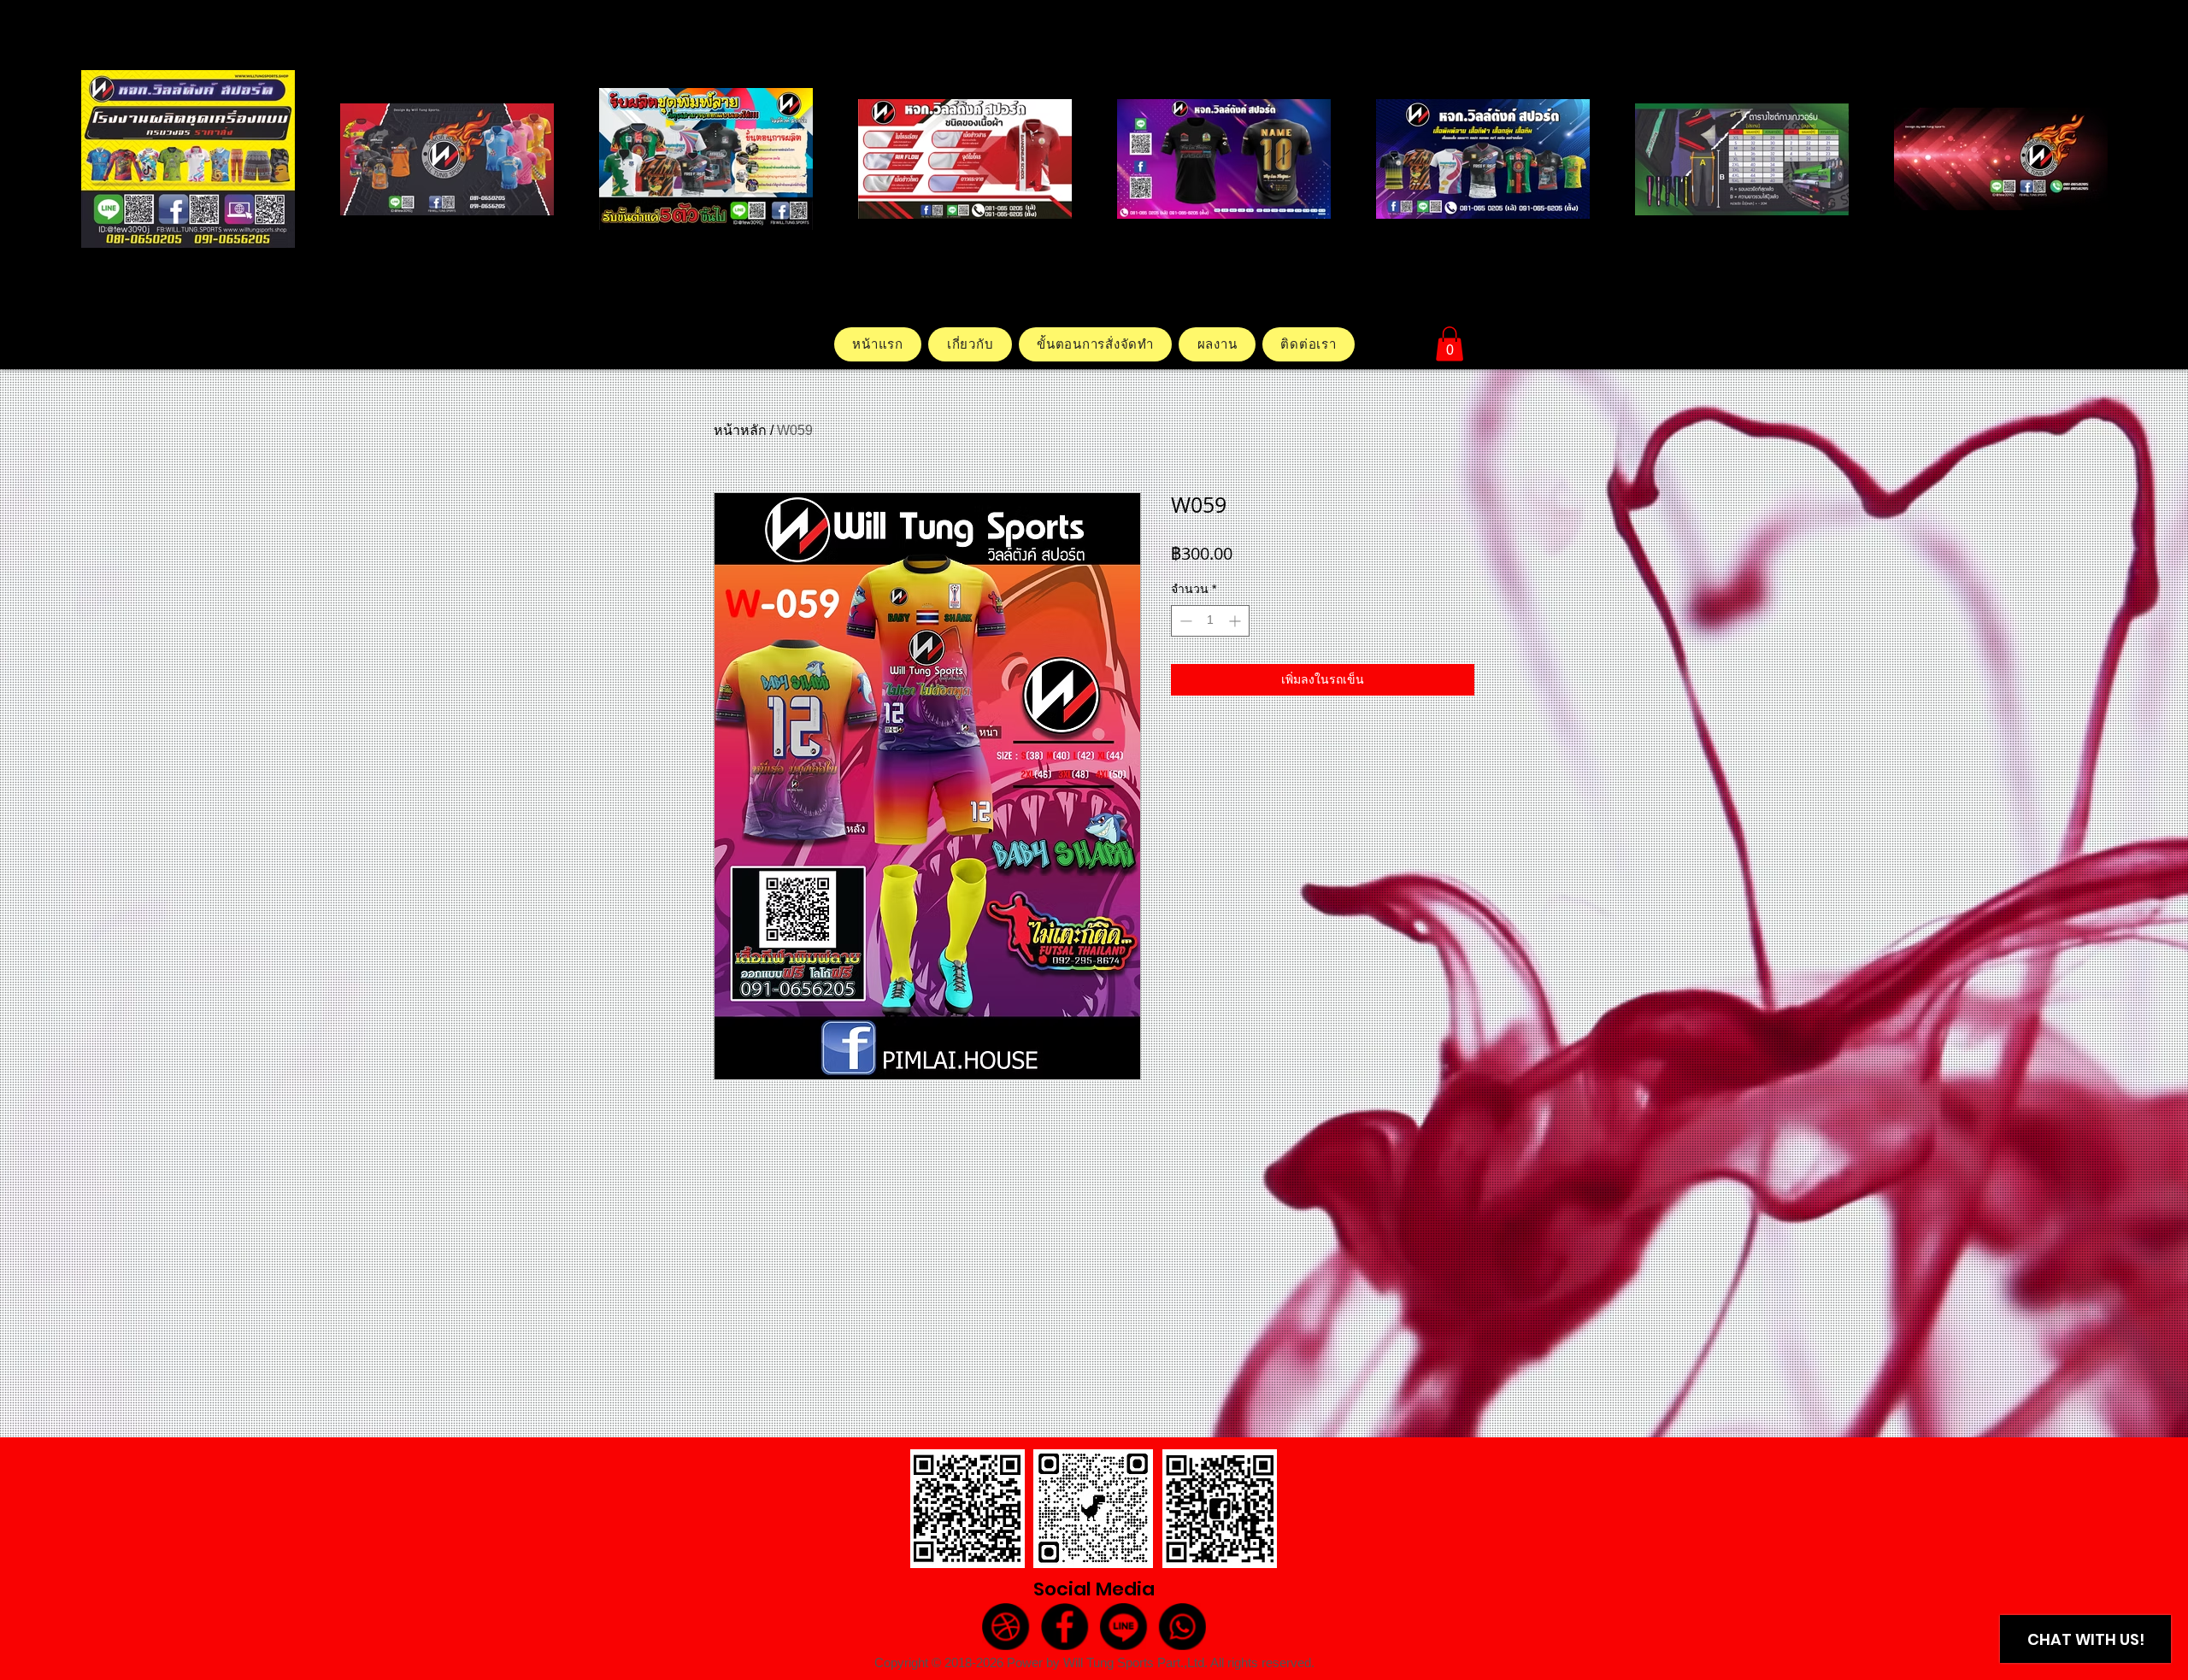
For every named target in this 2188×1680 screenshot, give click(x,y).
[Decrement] (1184, 621)
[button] (1450, 344)
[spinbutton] (1210, 621)
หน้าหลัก (740, 430)
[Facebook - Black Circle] (1065, 1626)
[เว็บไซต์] (1005, 1626)
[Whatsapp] (1182, 1626)
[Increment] (1236, 621)
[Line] (1123, 1626)
